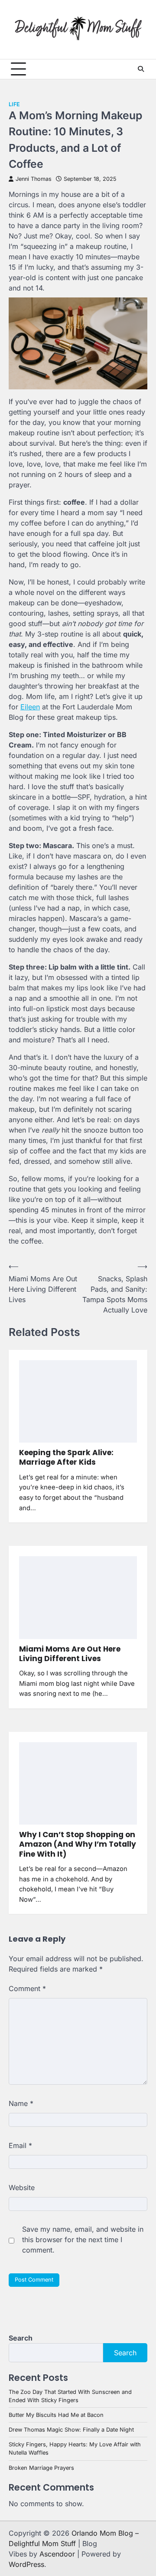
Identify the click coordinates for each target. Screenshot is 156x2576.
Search (21, 2338)
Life (14, 104)
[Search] (141, 69)
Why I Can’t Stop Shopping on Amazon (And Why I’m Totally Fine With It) (78, 1844)
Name (21, 2103)
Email (20, 2145)
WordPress (26, 2564)
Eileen (30, 707)
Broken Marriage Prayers (41, 2468)
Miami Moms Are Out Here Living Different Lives (70, 1654)
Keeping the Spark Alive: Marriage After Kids (66, 1457)
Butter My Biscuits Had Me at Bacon (56, 2415)
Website (22, 2187)
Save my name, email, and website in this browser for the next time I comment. (83, 2240)
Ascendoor (57, 2554)
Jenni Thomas (34, 179)
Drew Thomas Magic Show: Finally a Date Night (71, 2430)
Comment (27, 1988)
